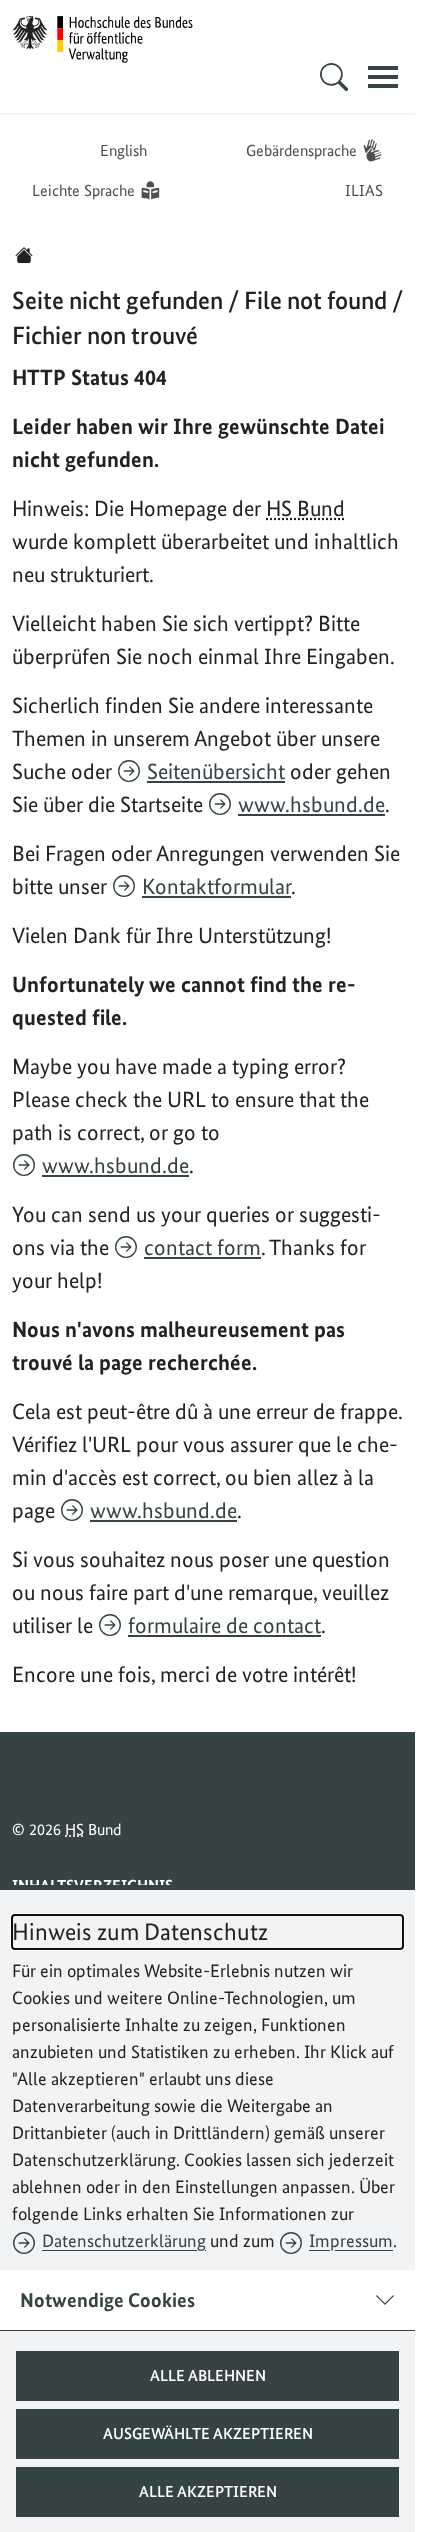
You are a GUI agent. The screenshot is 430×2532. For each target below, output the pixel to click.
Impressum (351, 2240)
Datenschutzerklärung (124, 2240)
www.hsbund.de (311, 804)
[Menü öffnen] (383, 77)
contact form (202, 1247)
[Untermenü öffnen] (334, 77)
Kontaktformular (216, 886)
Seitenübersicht (216, 771)
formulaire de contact (224, 1625)
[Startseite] (24, 255)
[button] (207, 2376)
